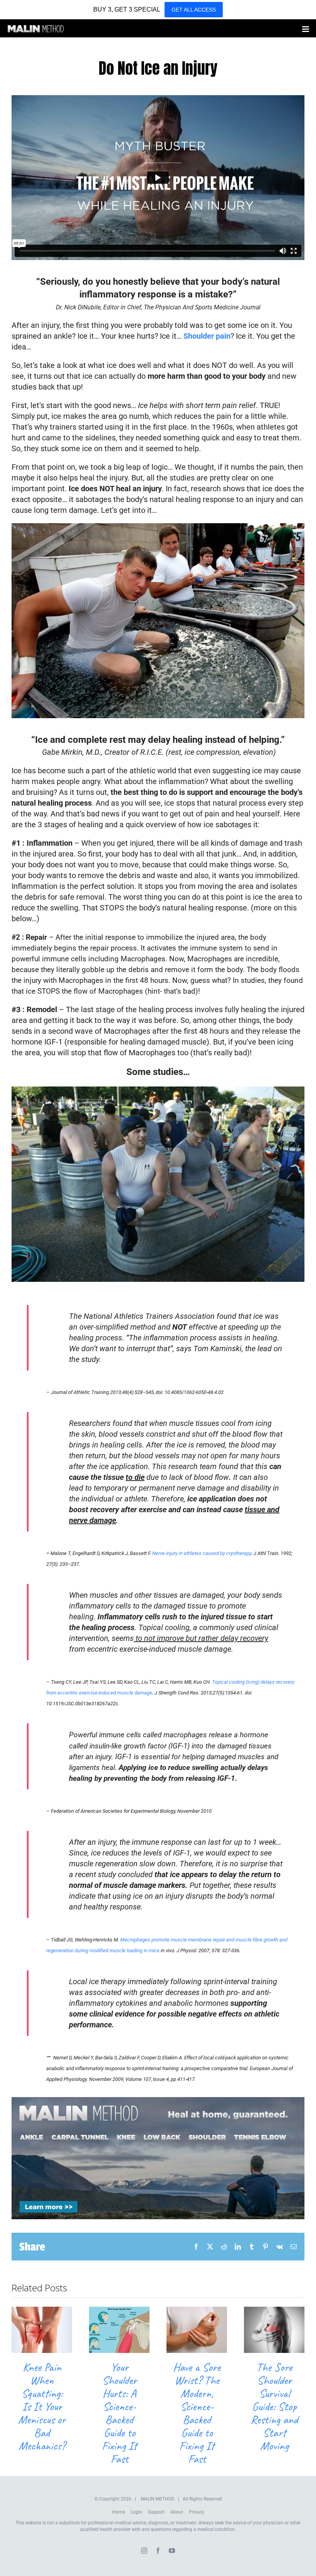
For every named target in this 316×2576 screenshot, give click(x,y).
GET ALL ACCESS (194, 10)
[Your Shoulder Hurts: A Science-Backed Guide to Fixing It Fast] (119, 2311)
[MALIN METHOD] (158, 2101)
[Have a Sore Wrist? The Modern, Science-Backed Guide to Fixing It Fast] (197, 2311)
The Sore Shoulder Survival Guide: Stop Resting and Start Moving (274, 2406)
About (177, 2512)
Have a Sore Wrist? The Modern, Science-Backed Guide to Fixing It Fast (197, 2413)
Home (118, 2512)
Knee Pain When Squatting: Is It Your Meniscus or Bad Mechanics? (42, 2406)
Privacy (197, 2512)
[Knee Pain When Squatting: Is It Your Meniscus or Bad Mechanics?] (42, 2311)
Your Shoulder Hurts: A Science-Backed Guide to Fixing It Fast (119, 2413)
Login (136, 2512)
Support (156, 2512)
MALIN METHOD (158, 2499)
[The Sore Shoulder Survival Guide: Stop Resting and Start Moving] (274, 2311)
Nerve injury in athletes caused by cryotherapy (202, 1553)
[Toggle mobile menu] (306, 29)
